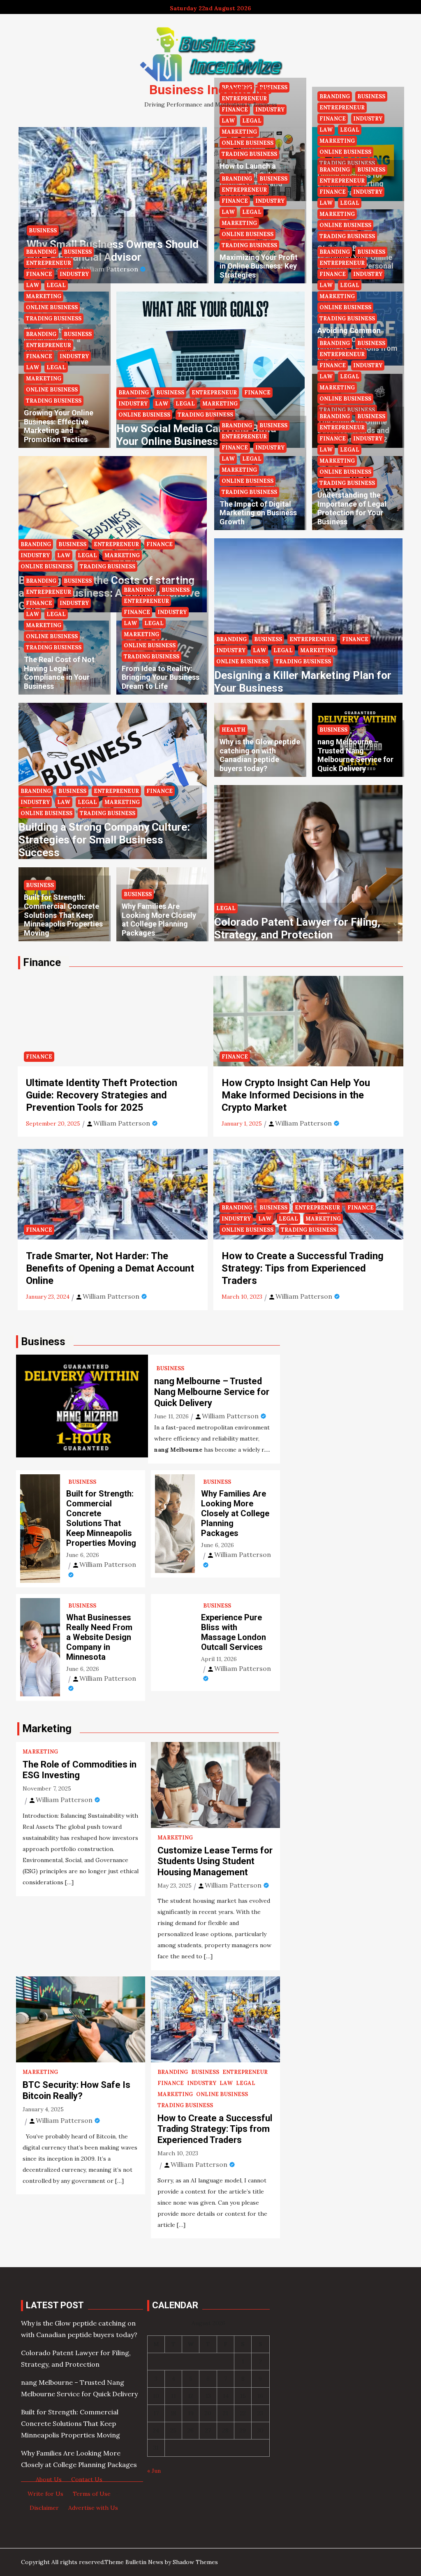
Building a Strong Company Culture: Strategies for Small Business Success (104, 840)
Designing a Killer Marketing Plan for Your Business (303, 682)
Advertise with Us (93, 2508)
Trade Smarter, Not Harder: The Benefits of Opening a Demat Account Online (110, 1268)
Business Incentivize (210, 90)
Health (234, 730)
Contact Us (87, 2479)
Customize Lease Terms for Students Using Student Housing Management (215, 1861)
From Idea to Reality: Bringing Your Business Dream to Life (161, 677)
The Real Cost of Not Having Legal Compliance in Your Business (59, 673)
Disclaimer (44, 2508)
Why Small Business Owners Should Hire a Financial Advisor (113, 251)
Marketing (239, 132)
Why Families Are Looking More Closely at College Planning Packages (159, 920)
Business (43, 230)
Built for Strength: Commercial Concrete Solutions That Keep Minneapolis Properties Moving (63, 915)
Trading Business (249, 154)
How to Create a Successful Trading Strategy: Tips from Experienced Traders (303, 1268)
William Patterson (110, 269)
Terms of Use (92, 2494)
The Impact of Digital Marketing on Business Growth (258, 513)
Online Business (248, 143)
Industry (270, 201)
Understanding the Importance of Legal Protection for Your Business (352, 508)
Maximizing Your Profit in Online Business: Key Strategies (259, 266)
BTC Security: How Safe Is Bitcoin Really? (76, 2090)
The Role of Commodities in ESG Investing (80, 1770)
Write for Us (45, 2494)
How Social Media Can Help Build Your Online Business (196, 435)
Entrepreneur (244, 190)
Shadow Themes (195, 2562)
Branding (237, 179)
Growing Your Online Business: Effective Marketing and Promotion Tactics (59, 426)
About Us (49, 2479)
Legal (252, 121)
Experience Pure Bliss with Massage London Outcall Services (234, 1632)
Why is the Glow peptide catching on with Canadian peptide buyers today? (260, 755)
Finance (235, 201)
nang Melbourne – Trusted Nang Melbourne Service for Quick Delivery (355, 755)
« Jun (154, 2471)
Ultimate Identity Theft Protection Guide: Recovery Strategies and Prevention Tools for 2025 (102, 1095)
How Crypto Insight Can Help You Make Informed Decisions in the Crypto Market (296, 1095)
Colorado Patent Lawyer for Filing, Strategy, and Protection (297, 928)
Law (228, 121)
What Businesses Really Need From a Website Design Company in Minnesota (99, 1637)
